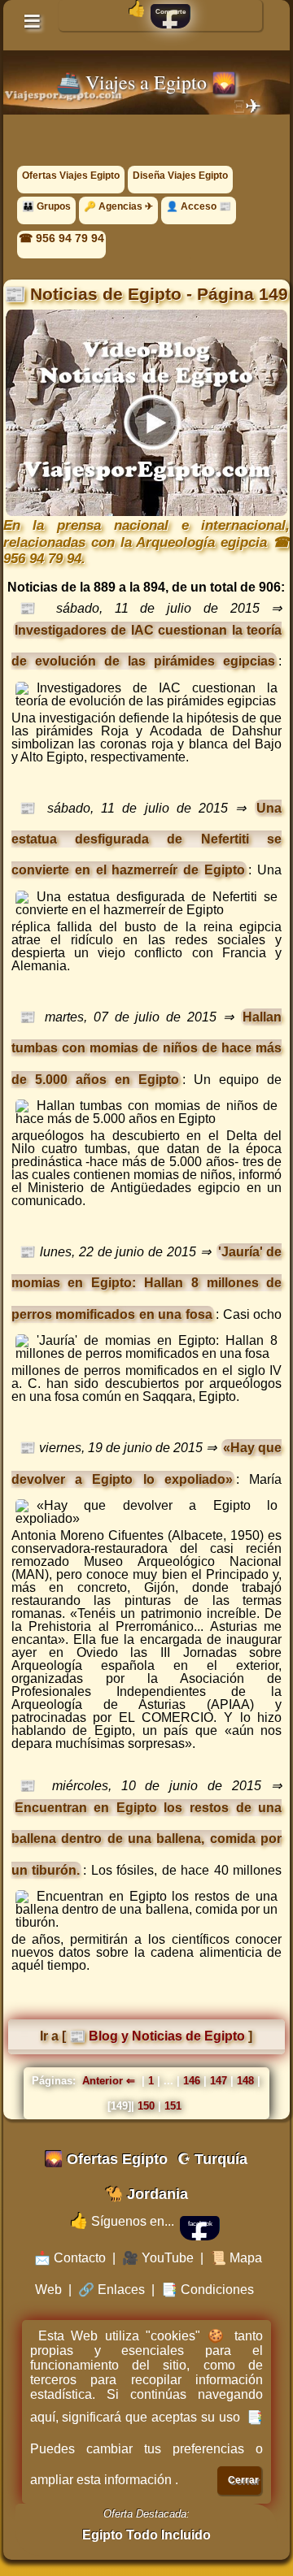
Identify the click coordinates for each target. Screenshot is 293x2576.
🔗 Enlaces (112, 2290)
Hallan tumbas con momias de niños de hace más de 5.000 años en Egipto (147, 1048)
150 (146, 2106)
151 (173, 2106)
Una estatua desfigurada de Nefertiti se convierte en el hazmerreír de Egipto (147, 839)
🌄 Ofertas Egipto (106, 2159)
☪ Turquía (212, 2159)
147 (219, 2081)
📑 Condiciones (208, 2290)
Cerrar (243, 2480)
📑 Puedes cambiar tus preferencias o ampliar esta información (147, 2448)
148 (245, 2081)
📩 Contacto (70, 2258)
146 (192, 2081)
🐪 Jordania (146, 2194)
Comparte (171, 12)
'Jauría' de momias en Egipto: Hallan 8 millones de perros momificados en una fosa (147, 1283)
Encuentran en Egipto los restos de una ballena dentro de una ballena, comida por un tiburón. (147, 1839)
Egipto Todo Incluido (146, 2535)
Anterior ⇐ (110, 2081)
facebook (200, 2224)
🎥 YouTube (158, 2258)
